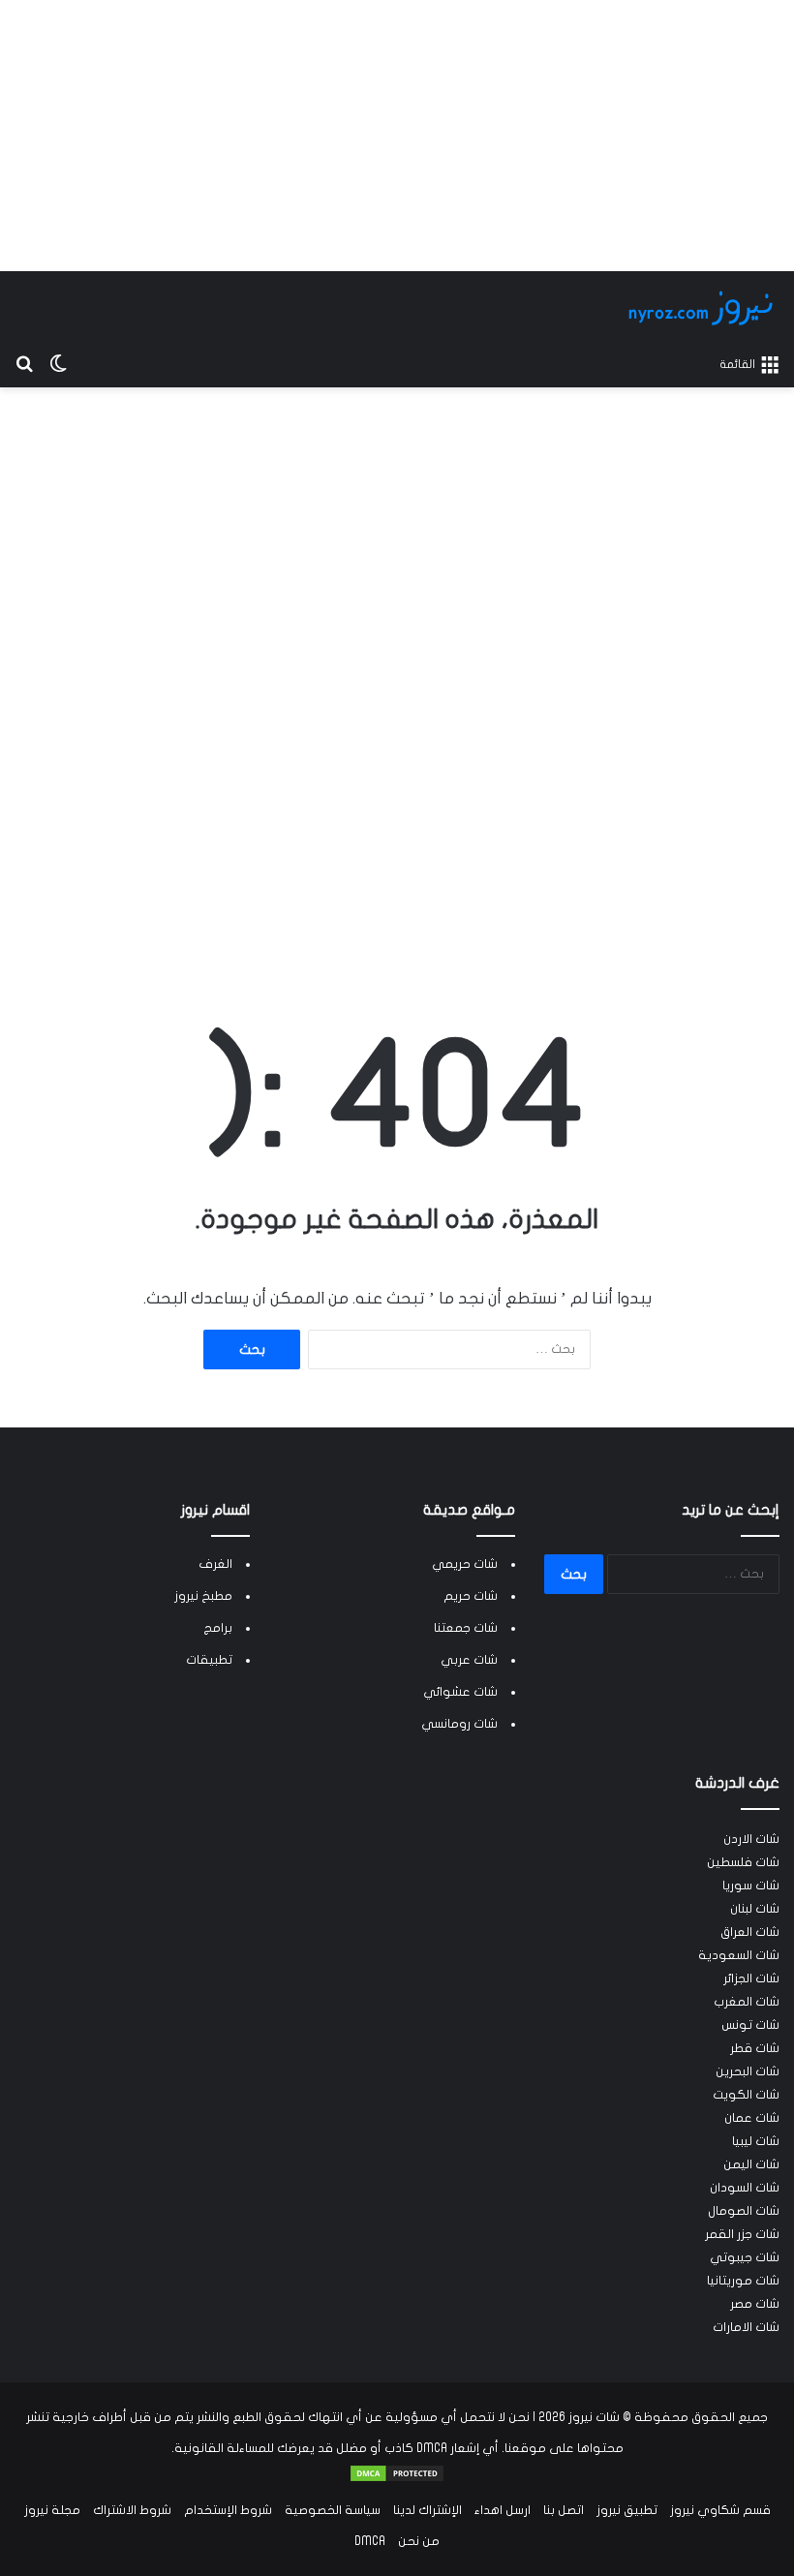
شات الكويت (746, 2095)
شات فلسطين (743, 1862)
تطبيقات (209, 1660)
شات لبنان (755, 1909)
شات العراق (750, 1932)
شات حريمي (465, 1564)
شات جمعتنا (466, 1628)
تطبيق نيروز (627, 2510)
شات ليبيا (756, 2141)
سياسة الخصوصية (333, 2510)
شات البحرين (748, 2071)
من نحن (419, 2541)
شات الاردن (751, 1839)
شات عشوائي (460, 1692)
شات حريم (471, 1596)
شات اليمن (751, 2164)
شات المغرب (747, 2002)
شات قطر (755, 2048)
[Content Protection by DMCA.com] (397, 2479)
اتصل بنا (564, 2510)
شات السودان (745, 2188)
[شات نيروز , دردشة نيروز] (704, 307)
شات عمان (752, 2118)
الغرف (215, 1564)
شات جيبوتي (745, 2257)
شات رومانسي (459, 1724)
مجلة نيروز (52, 2510)
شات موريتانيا (743, 2281)
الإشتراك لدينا (428, 2510)
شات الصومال (744, 2211)
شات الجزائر (751, 1978)
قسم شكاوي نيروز (720, 2510)
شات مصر (755, 2304)
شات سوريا (751, 1886)
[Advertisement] (397, 136)
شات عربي (469, 1660)
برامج (218, 1628)
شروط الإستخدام (228, 2510)
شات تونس (750, 2025)
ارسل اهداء (503, 2510)
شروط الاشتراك (132, 2510)
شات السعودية (739, 1955)
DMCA (370, 2541)
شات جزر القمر (742, 2234)
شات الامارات (746, 2327)
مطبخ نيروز (203, 1596)
